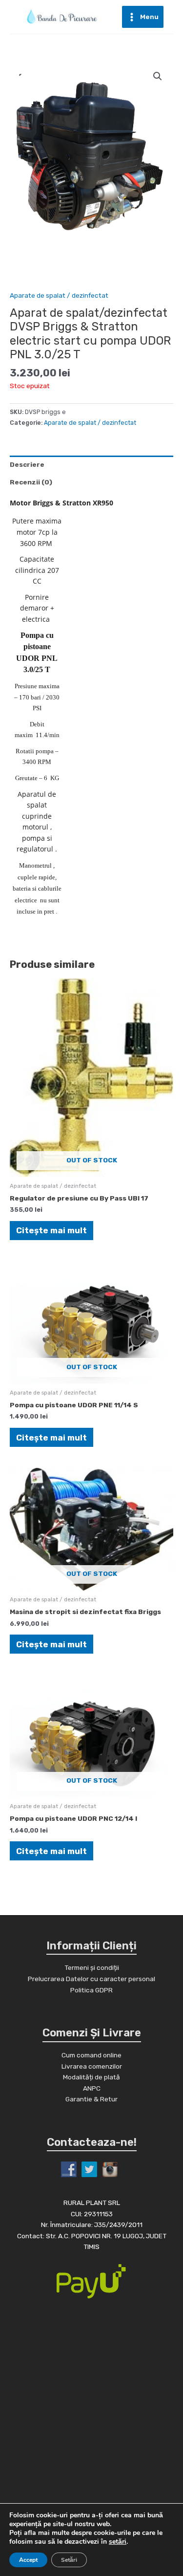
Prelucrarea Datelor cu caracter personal (91, 1979)
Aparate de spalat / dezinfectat (59, 295)
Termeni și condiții (92, 1967)
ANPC (92, 2088)
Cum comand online (91, 2055)
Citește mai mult (51, 1230)
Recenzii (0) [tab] (31, 482)
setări (118, 2542)
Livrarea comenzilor (92, 2066)
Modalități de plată (91, 2077)
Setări (69, 2560)
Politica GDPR (91, 1990)
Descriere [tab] (27, 464)
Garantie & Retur (91, 2099)
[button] (158, 76)
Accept (28, 2560)
